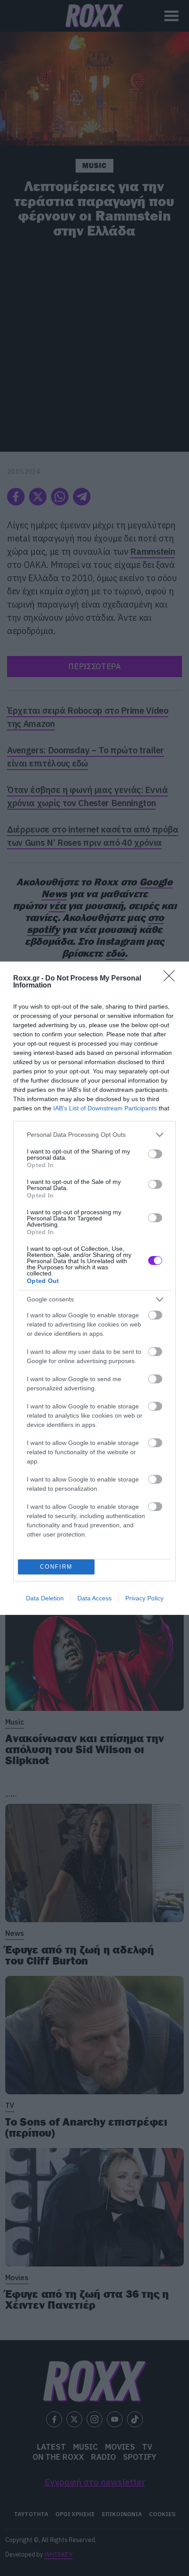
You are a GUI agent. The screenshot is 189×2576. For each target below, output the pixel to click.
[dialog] (94, 1288)
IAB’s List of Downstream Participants (105, 1108)
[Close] (172, 979)
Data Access (94, 1598)
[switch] (155, 1154)
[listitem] (94, 1135)
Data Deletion (45, 1598)
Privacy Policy (144, 1598)
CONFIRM (56, 1567)
